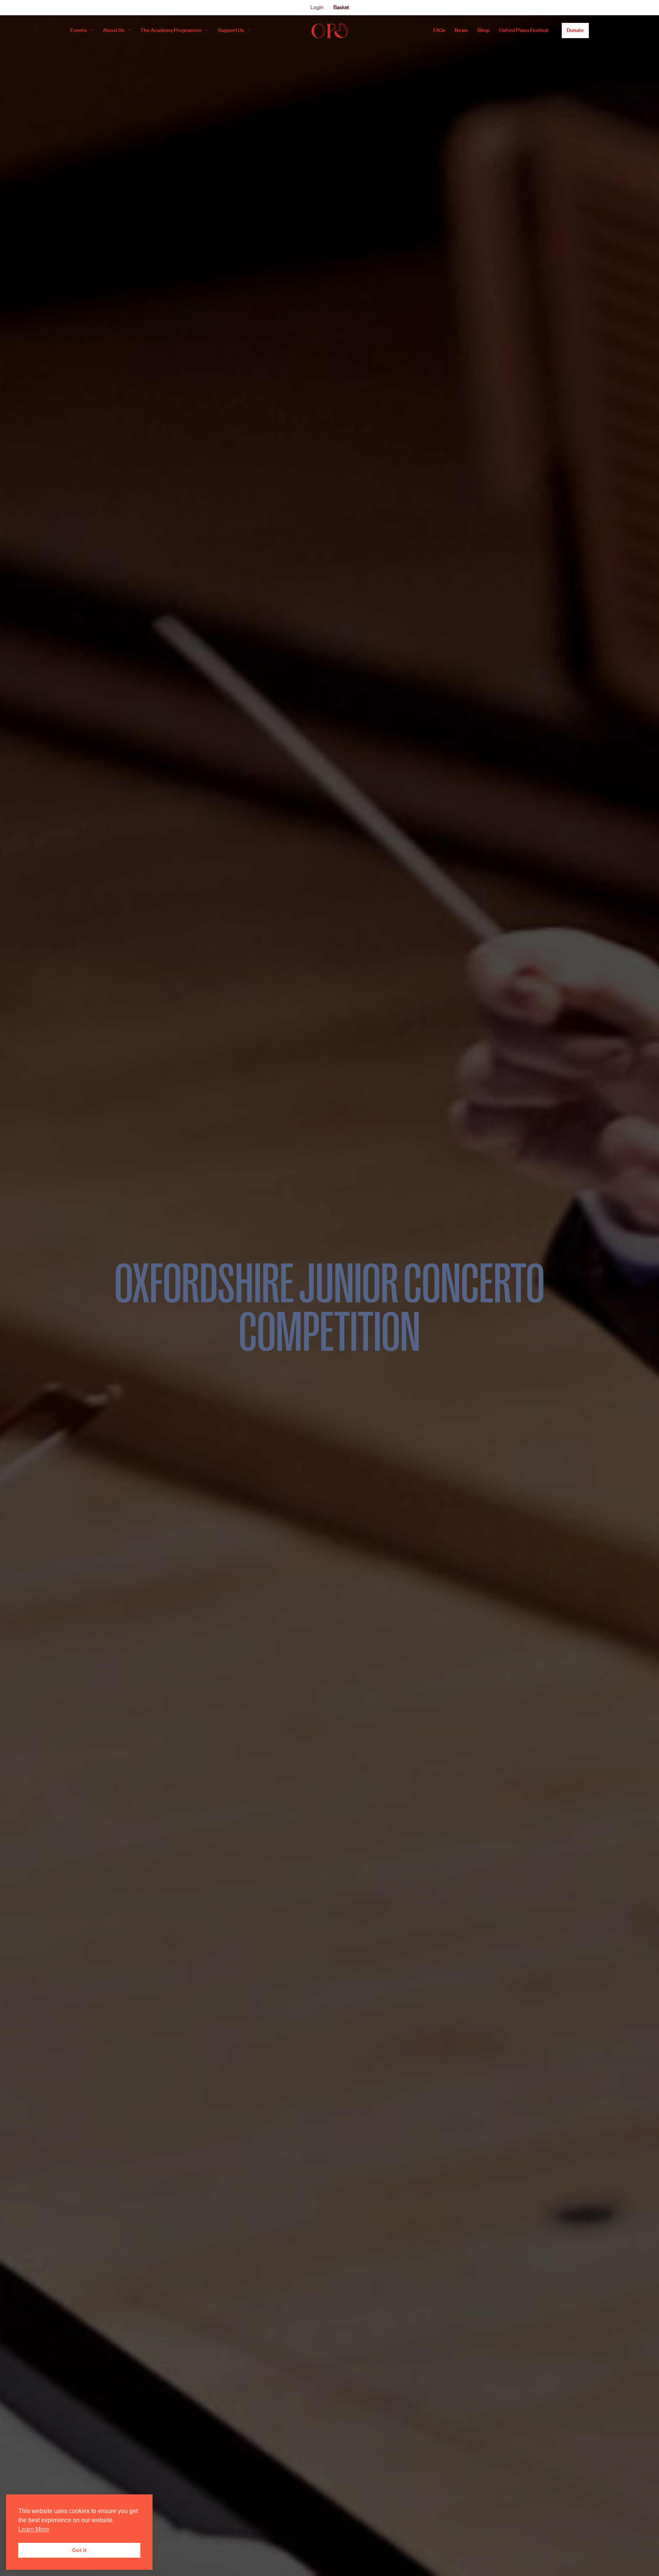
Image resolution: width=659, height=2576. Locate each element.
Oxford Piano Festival (523, 30)
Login (317, 7)
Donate (575, 30)
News (461, 30)
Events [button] (79, 30)
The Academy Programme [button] (171, 30)
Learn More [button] (34, 2529)
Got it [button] (79, 2550)
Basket (341, 7)
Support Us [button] (231, 30)
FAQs (439, 30)
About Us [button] (114, 30)
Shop (483, 30)
